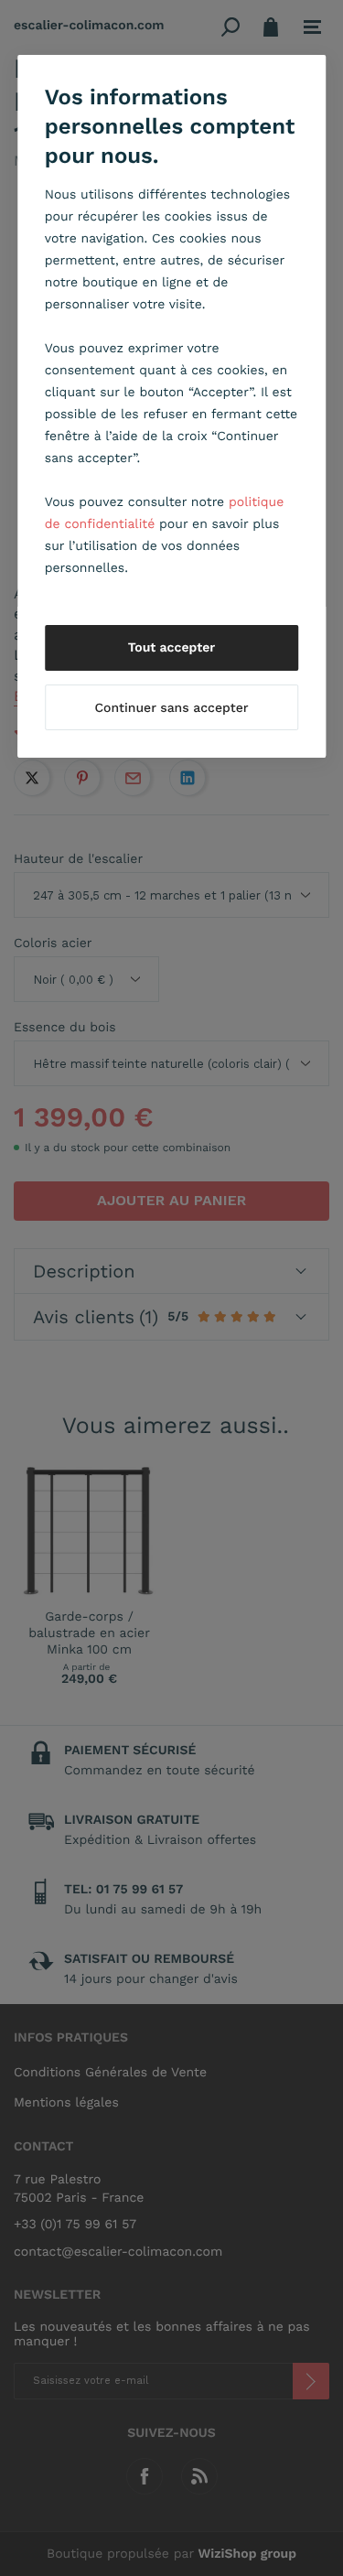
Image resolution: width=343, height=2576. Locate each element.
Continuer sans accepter (171, 708)
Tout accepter (172, 648)
